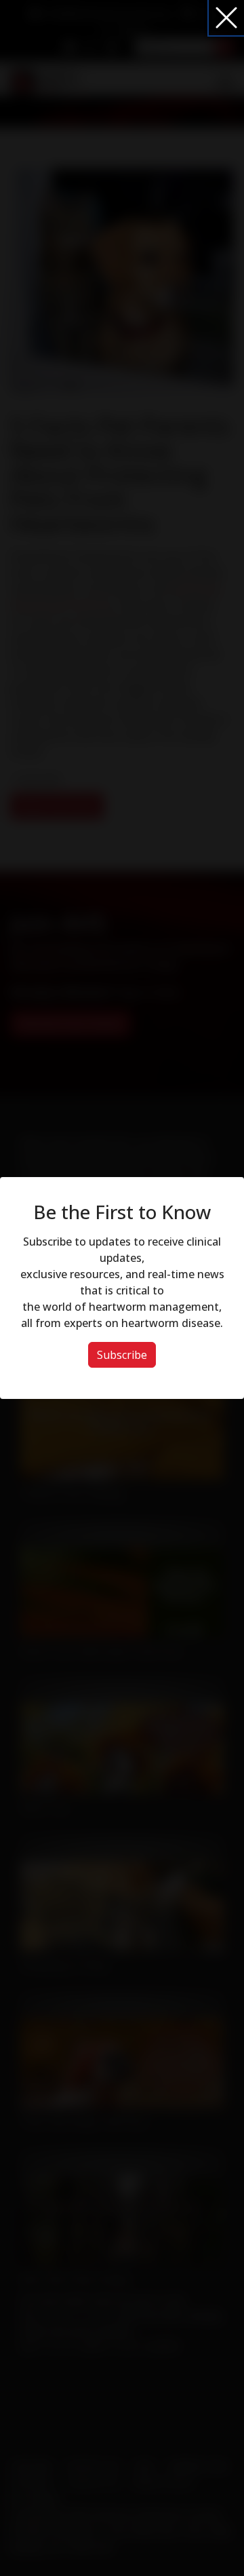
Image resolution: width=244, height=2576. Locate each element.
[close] (226, 18)
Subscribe (122, 1355)
